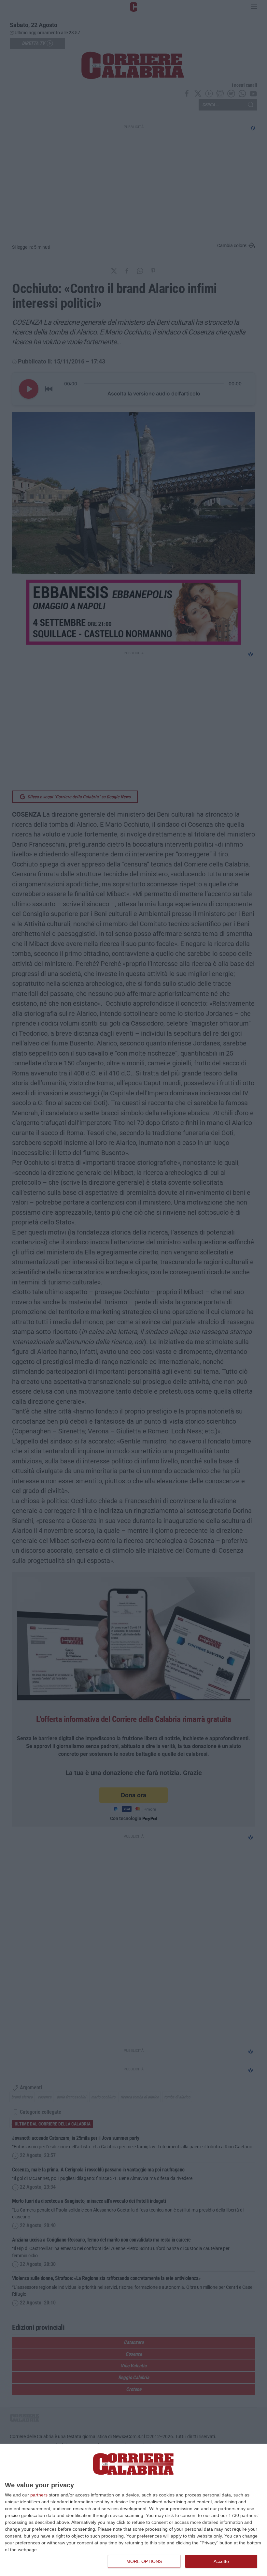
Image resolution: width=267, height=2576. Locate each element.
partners (39, 2495)
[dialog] (133, 2510)
